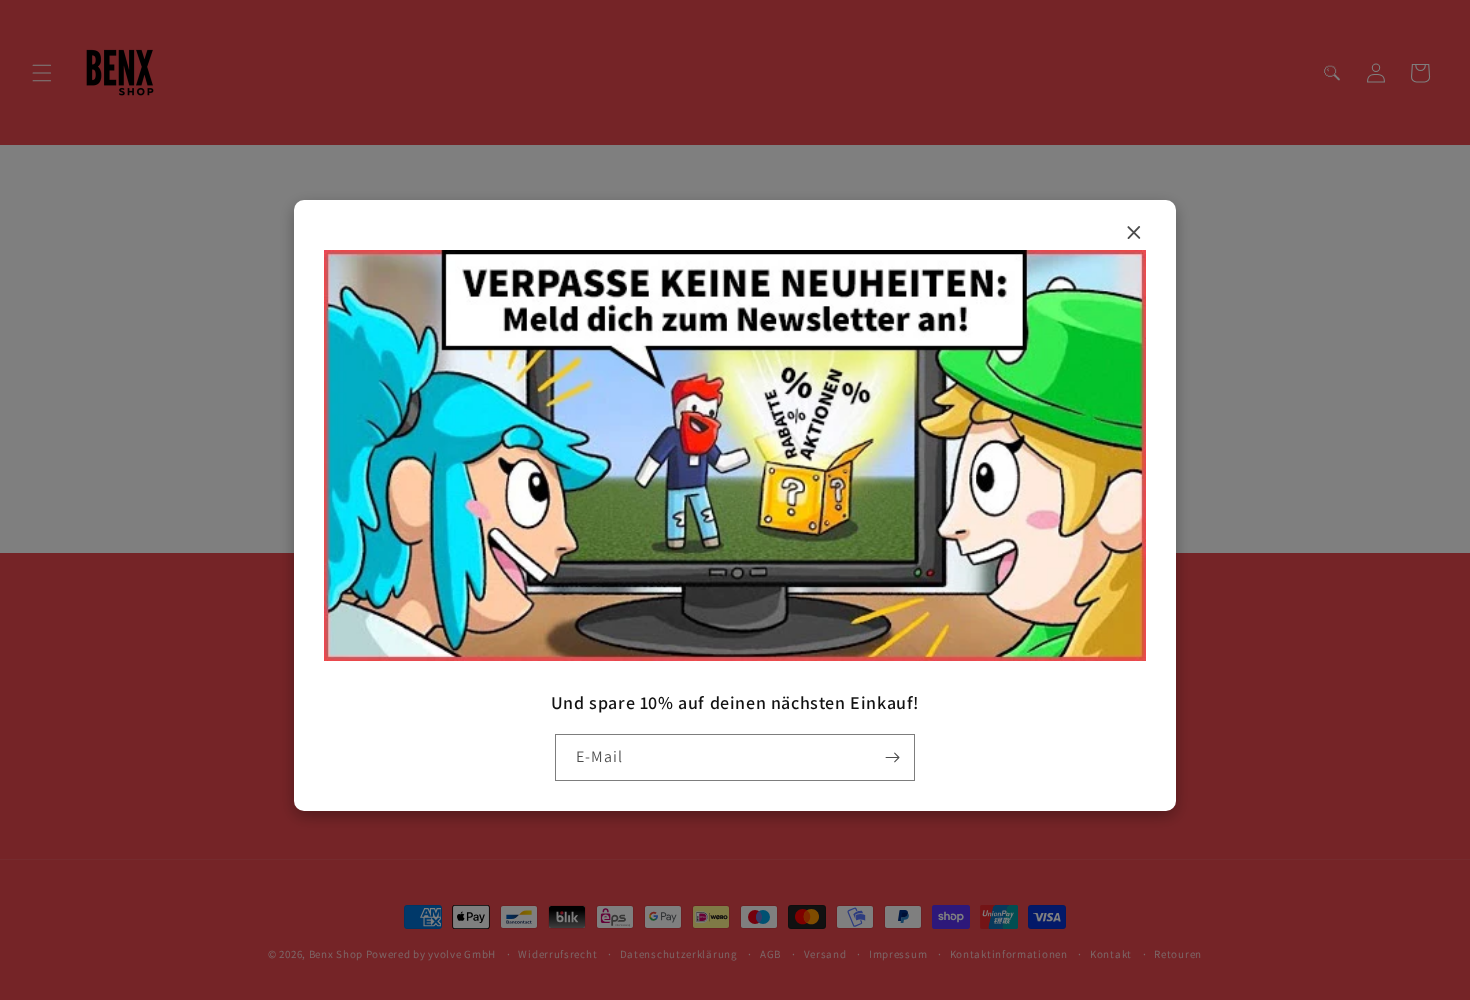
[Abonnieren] (892, 757)
